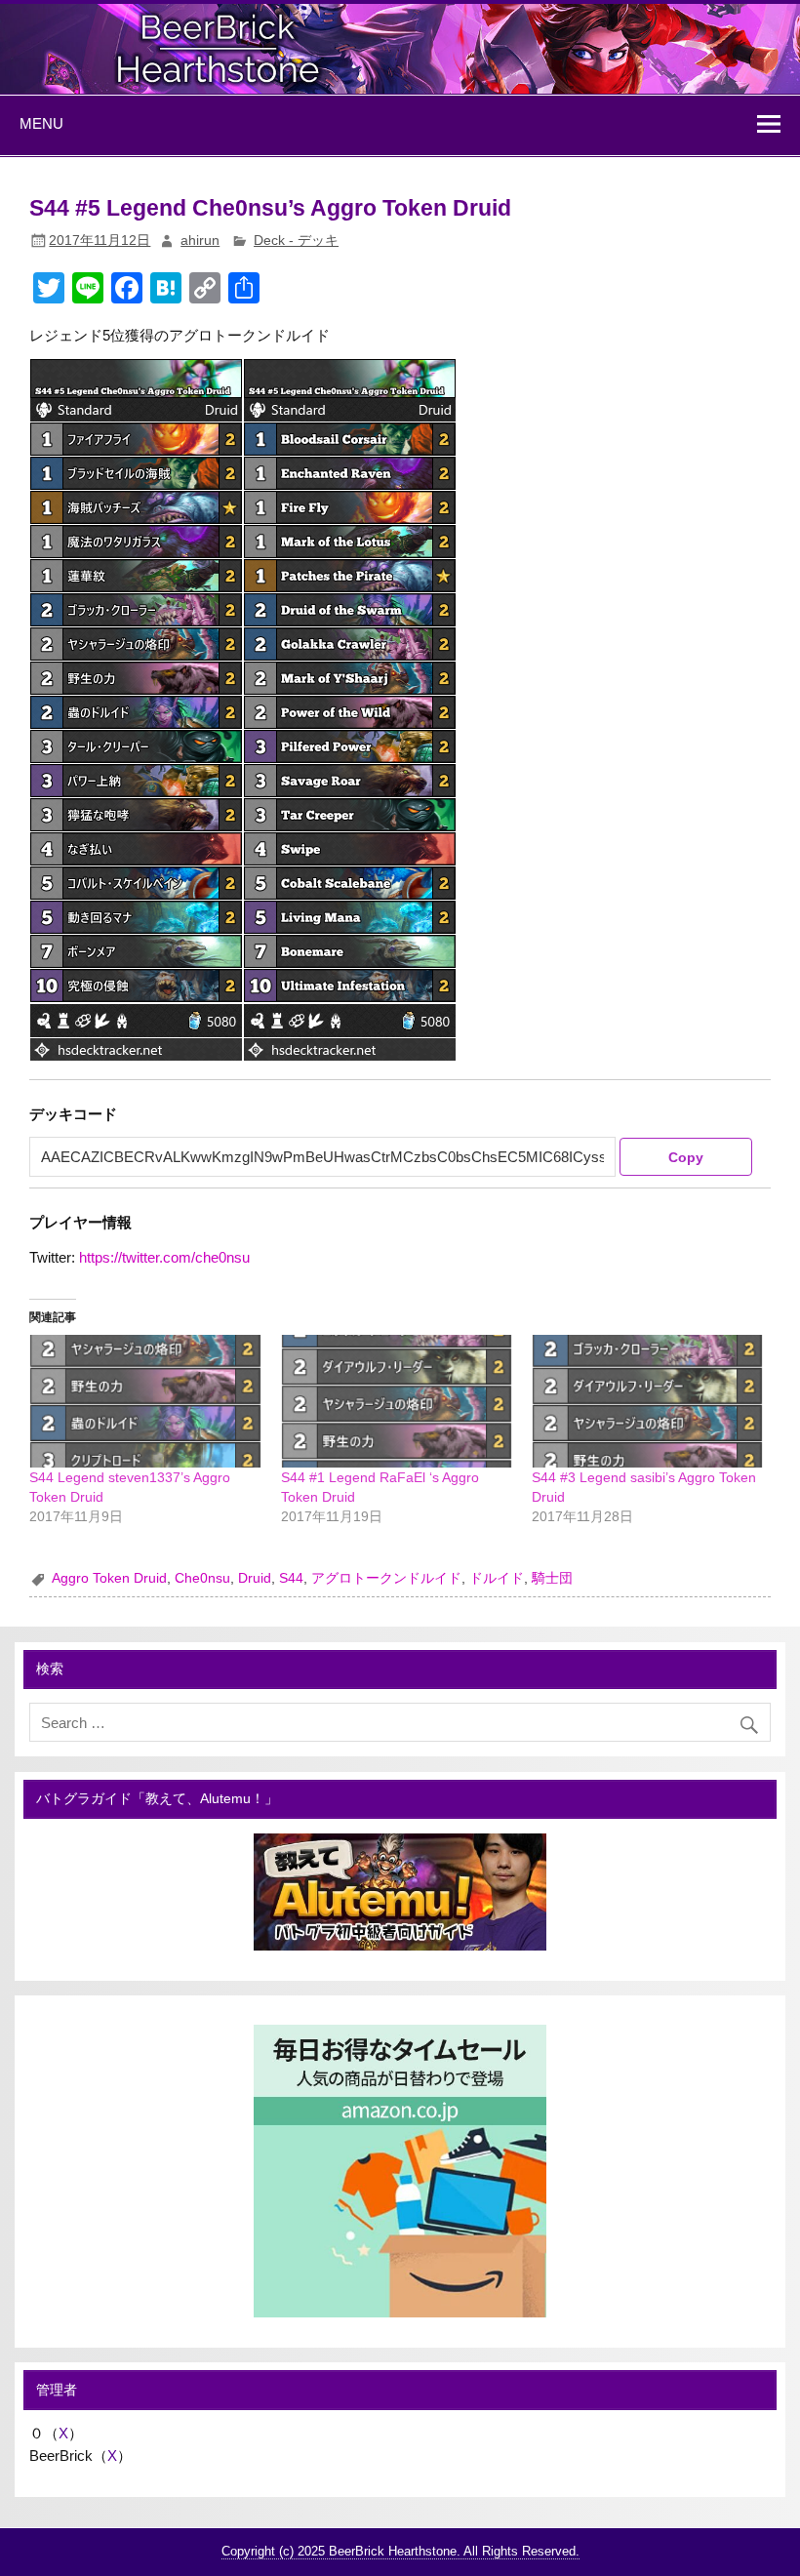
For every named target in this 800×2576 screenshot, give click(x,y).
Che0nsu (202, 1578)
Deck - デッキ (296, 241)
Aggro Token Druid (109, 1578)
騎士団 (552, 1578)
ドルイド (497, 1578)
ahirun (200, 241)
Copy (686, 1157)
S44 (291, 1578)
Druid (255, 1578)
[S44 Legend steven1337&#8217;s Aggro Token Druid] (145, 1401)
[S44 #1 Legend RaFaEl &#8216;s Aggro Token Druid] (397, 1401)
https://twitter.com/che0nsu (164, 1257)
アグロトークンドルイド (386, 1578)
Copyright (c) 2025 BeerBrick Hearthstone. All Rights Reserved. (400, 2551)
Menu (41, 123)
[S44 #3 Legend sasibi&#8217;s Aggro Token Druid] (647, 1401)
